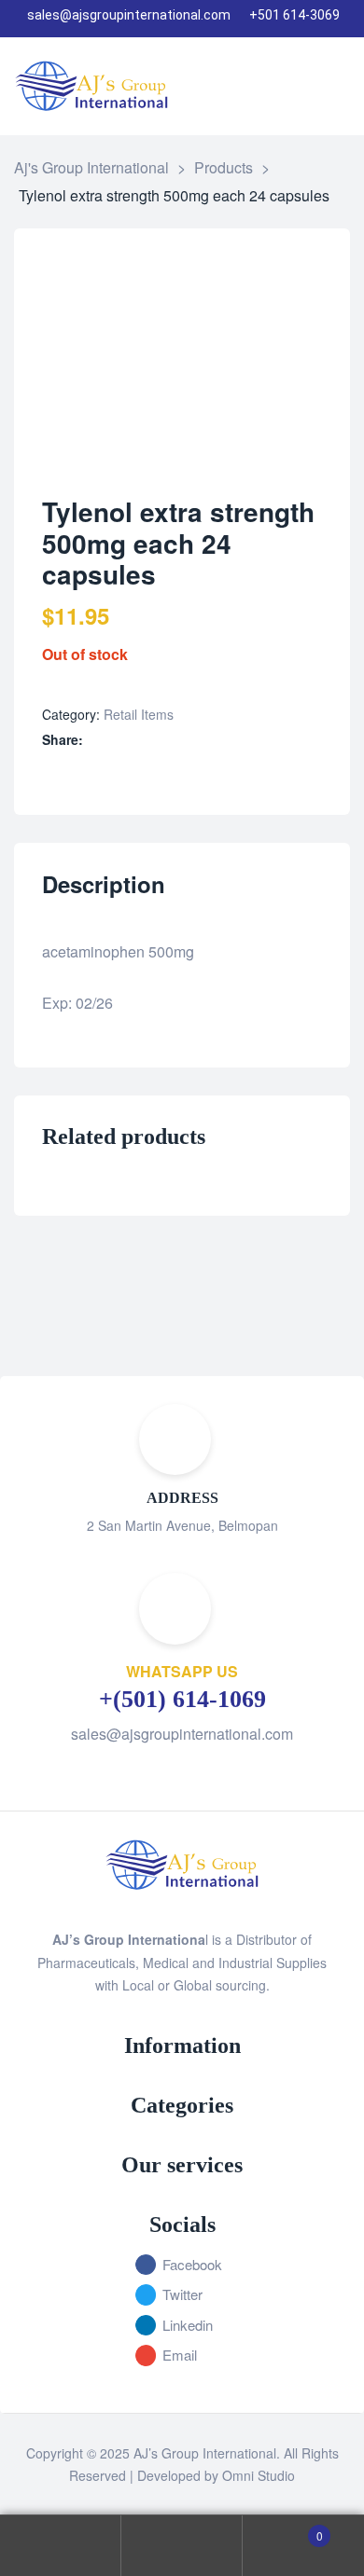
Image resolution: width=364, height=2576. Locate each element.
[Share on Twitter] (115, 740)
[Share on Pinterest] (194, 740)
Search (182, 2546)
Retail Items (139, 714)
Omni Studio (259, 2475)
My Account (61, 2546)
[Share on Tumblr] (154, 740)
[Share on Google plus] (174, 740)
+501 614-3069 (294, 15)
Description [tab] (104, 885)
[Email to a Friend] (213, 740)
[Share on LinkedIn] (135, 740)
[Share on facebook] (96, 740)
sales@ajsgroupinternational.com (129, 15)
